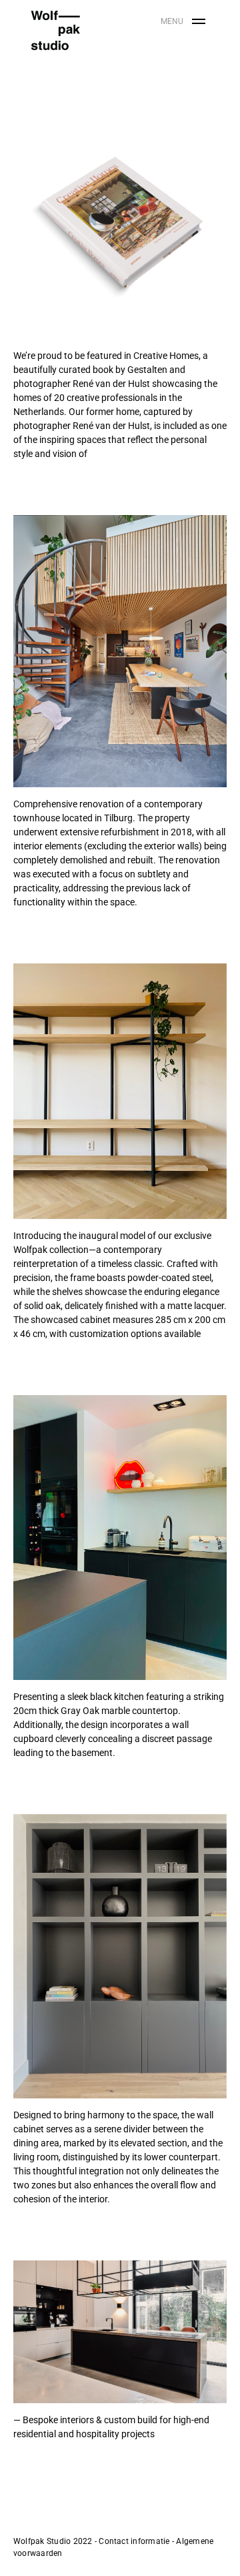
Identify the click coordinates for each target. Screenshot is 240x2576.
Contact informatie (134, 2541)
